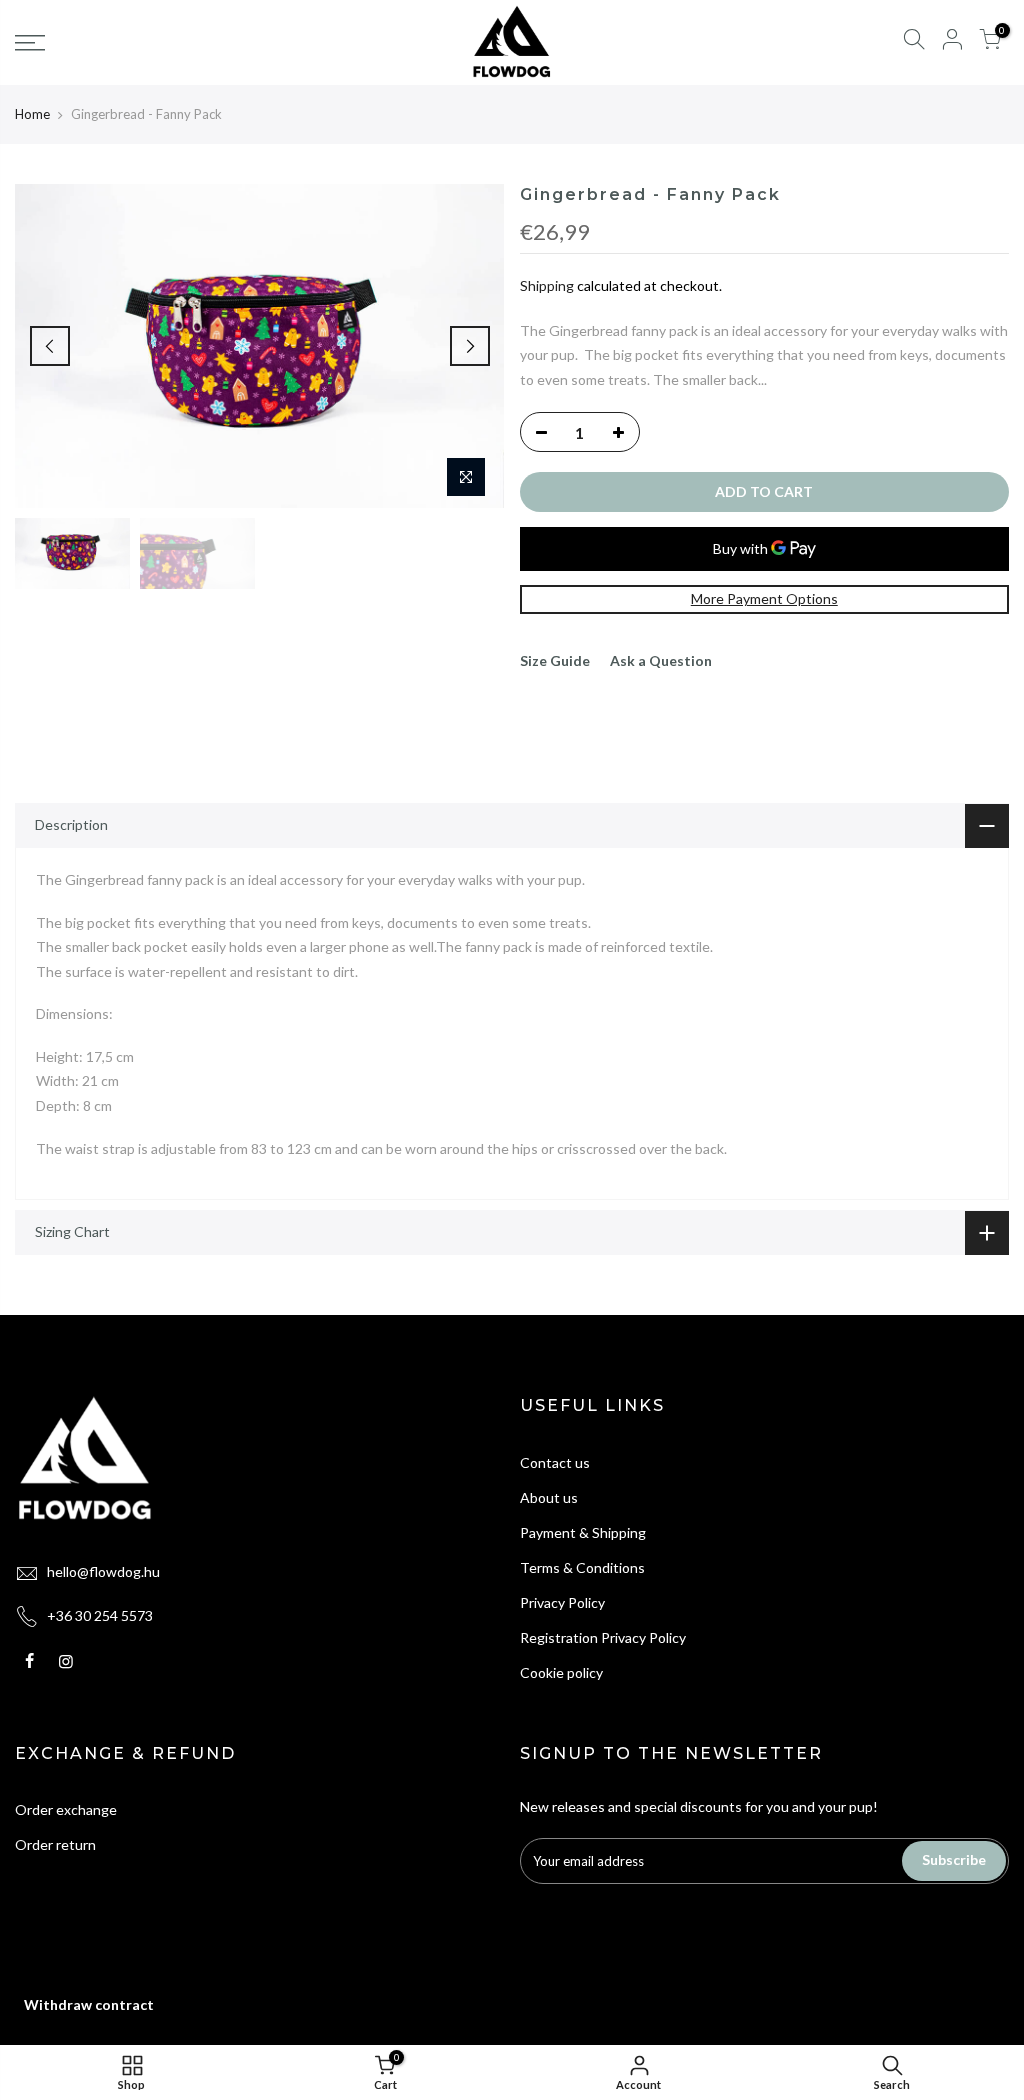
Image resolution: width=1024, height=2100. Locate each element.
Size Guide (555, 660)
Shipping (547, 285)
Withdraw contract (89, 2004)
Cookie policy (561, 1672)
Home (32, 114)
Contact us (555, 1462)
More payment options (764, 598)
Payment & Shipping (583, 1532)
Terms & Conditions (582, 1567)
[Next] (470, 346)
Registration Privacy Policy (603, 1637)
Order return (55, 1844)
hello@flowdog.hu (103, 1571)
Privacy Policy (562, 1602)
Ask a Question (661, 660)
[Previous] (50, 346)
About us (549, 1497)
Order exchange (66, 1809)
